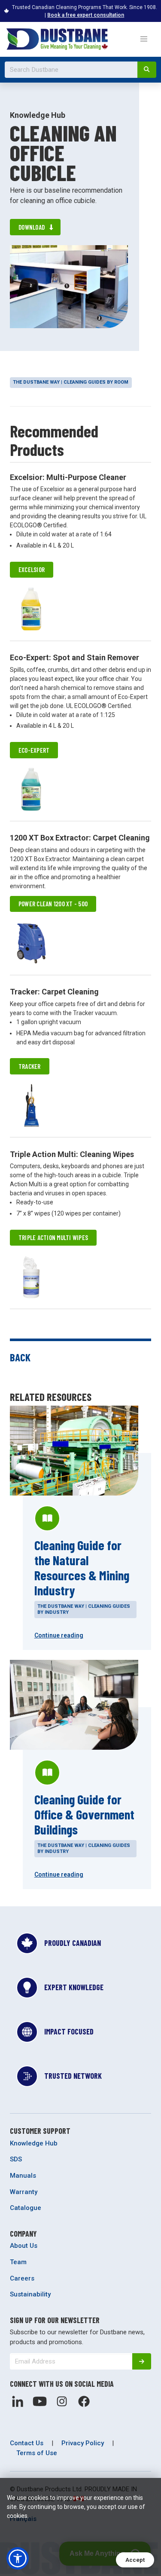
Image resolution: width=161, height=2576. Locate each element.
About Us (24, 2246)
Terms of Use (37, 2453)
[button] (144, 39)
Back (20, 1357)
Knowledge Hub (34, 2143)
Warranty (24, 2192)
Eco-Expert (34, 750)
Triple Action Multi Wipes (53, 1237)
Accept (135, 2560)
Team (18, 2262)
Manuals (23, 2176)
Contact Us (27, 2443)
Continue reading (59, 1635)
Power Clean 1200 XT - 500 (53, 904)
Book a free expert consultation (86, 15)
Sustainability (30, 2294)
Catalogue (26, 2208)
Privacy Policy (83, 2443)
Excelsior (32, 569)
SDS (16, 2159)
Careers (22, 2278)
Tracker (30, 1066)
